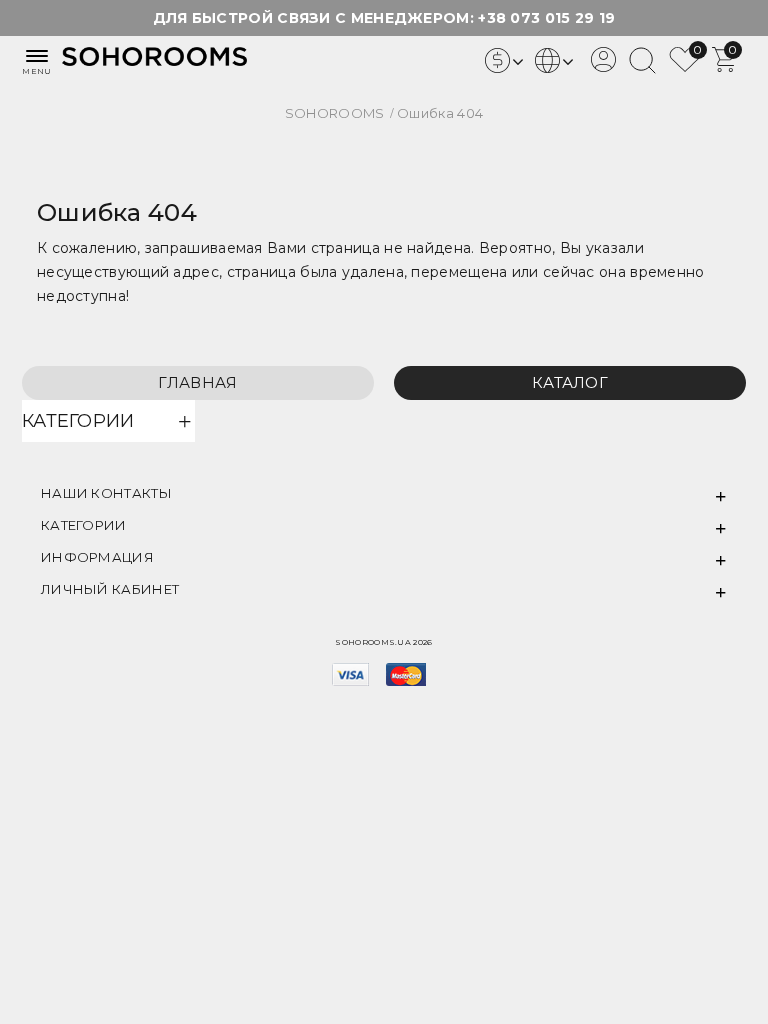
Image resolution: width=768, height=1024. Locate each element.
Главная (197, 382)
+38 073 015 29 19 (546, 18)
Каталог (570, 382)
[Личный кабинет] (603, 67)
